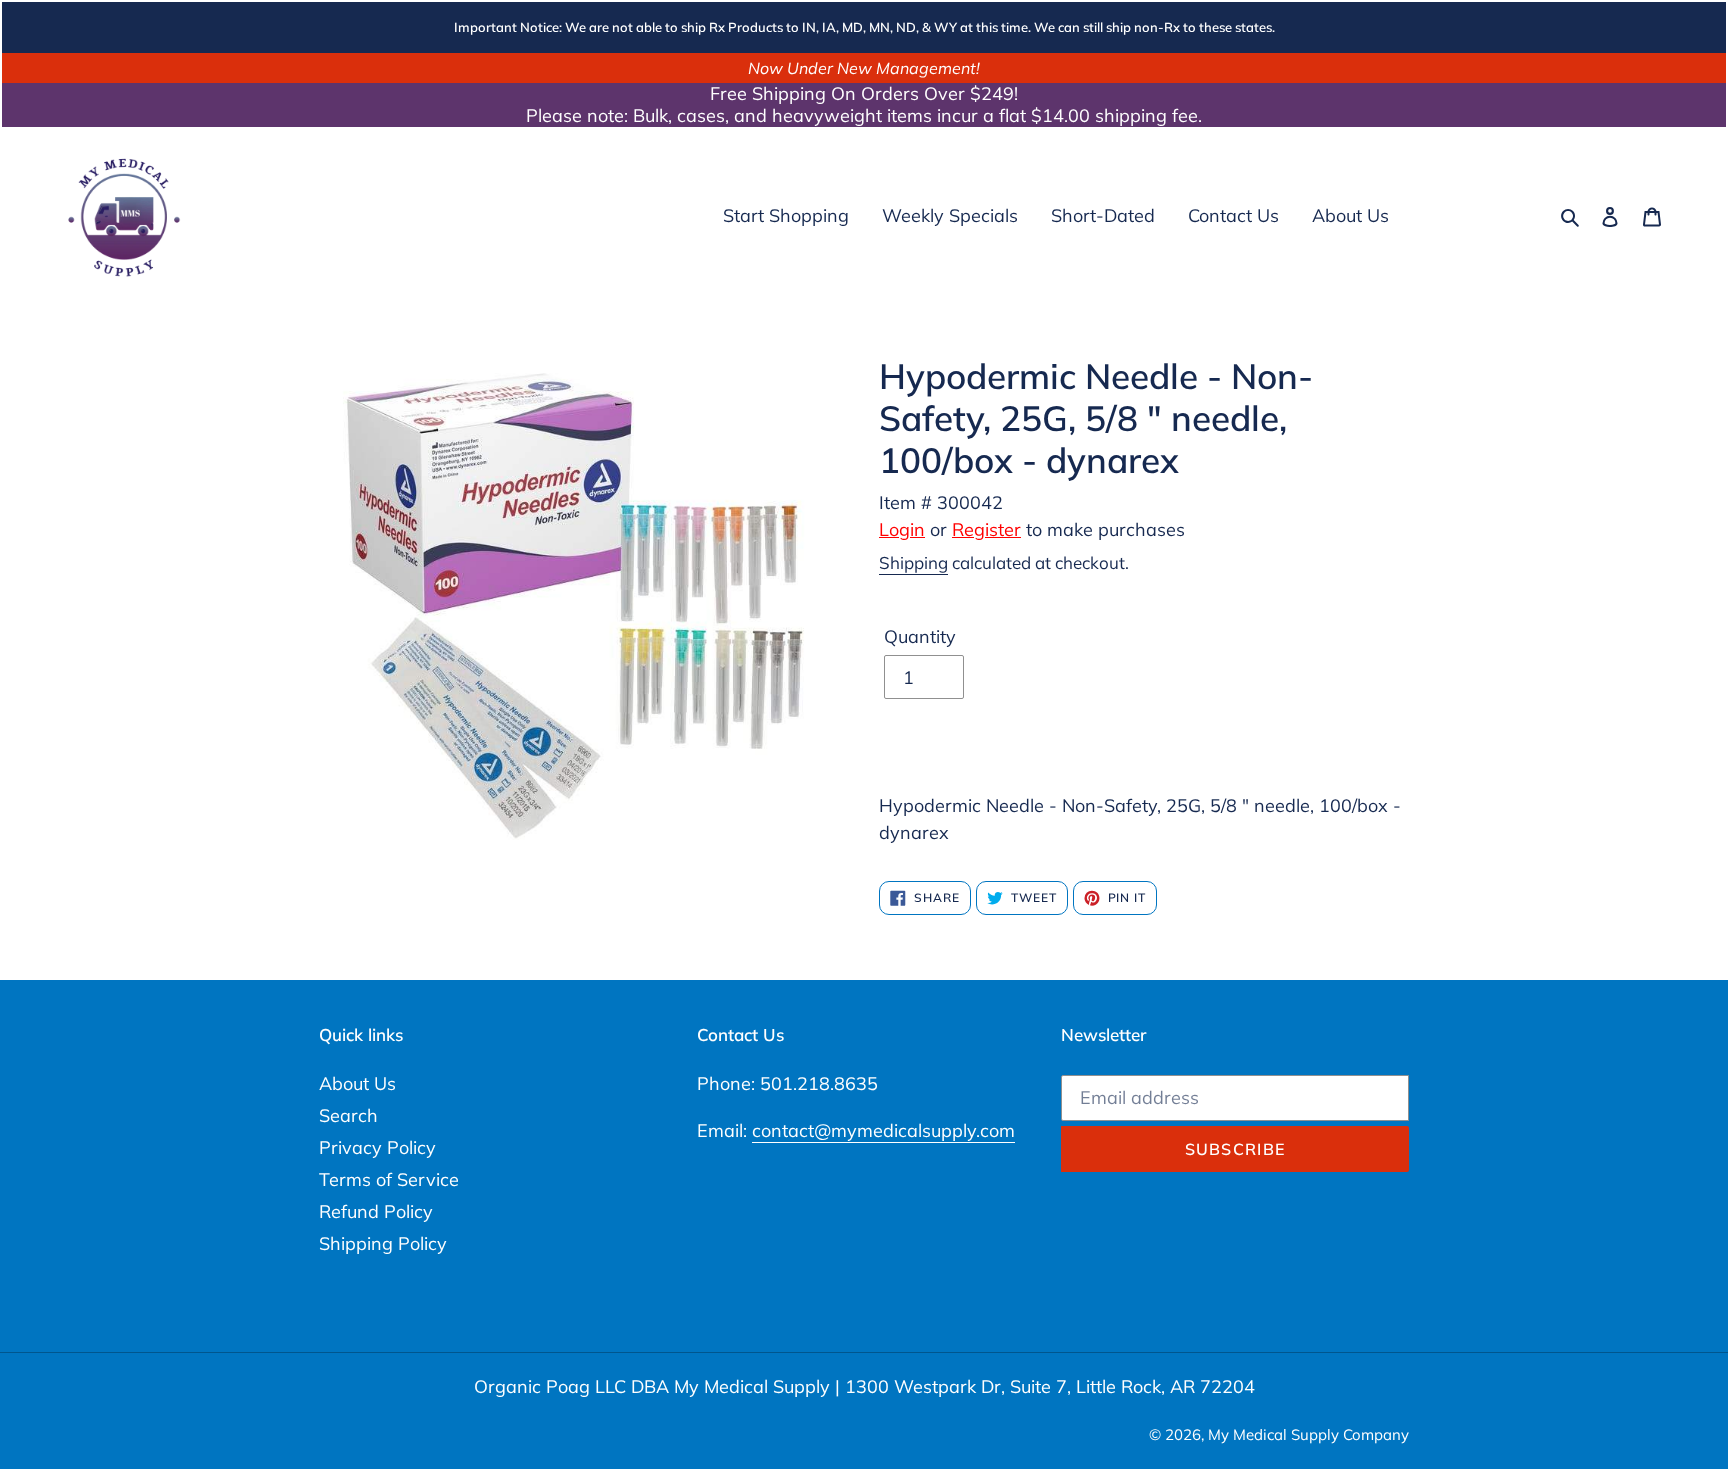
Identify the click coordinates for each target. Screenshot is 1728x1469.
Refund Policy (376, 1211)
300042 (970, 502)
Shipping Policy (383, 1243)
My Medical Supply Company (1308, 1434)
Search (348, 1115)
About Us (357, 1083)
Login (902, 529)
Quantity (920, 636)
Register (986, 529)
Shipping (913, 562)
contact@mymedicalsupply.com (883, 1130)
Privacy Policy (377, 1147)
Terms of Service (389, 1179)
